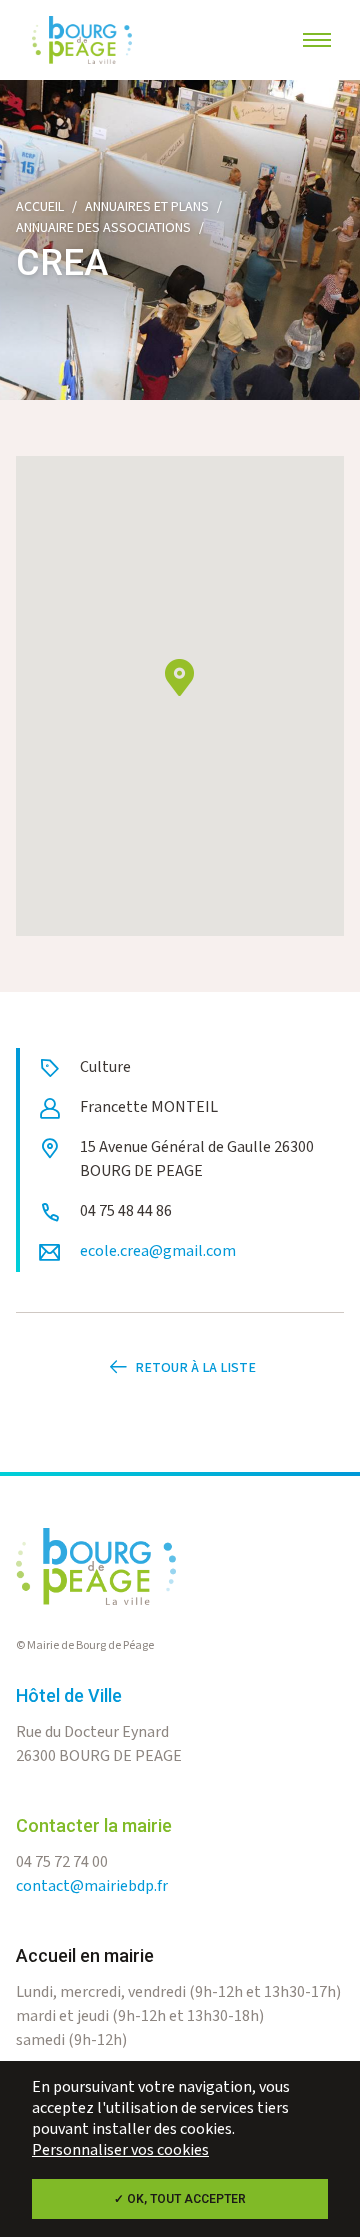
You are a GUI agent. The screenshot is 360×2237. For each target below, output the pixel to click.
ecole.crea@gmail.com (158, 1251)
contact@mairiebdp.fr (92, 1886)
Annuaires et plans (147, 207)
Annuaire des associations (103, 228)
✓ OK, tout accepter (180, 2199)
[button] (179, 677)
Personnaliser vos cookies (120, 2150)
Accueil (40, 207)
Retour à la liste (195, 1368)
